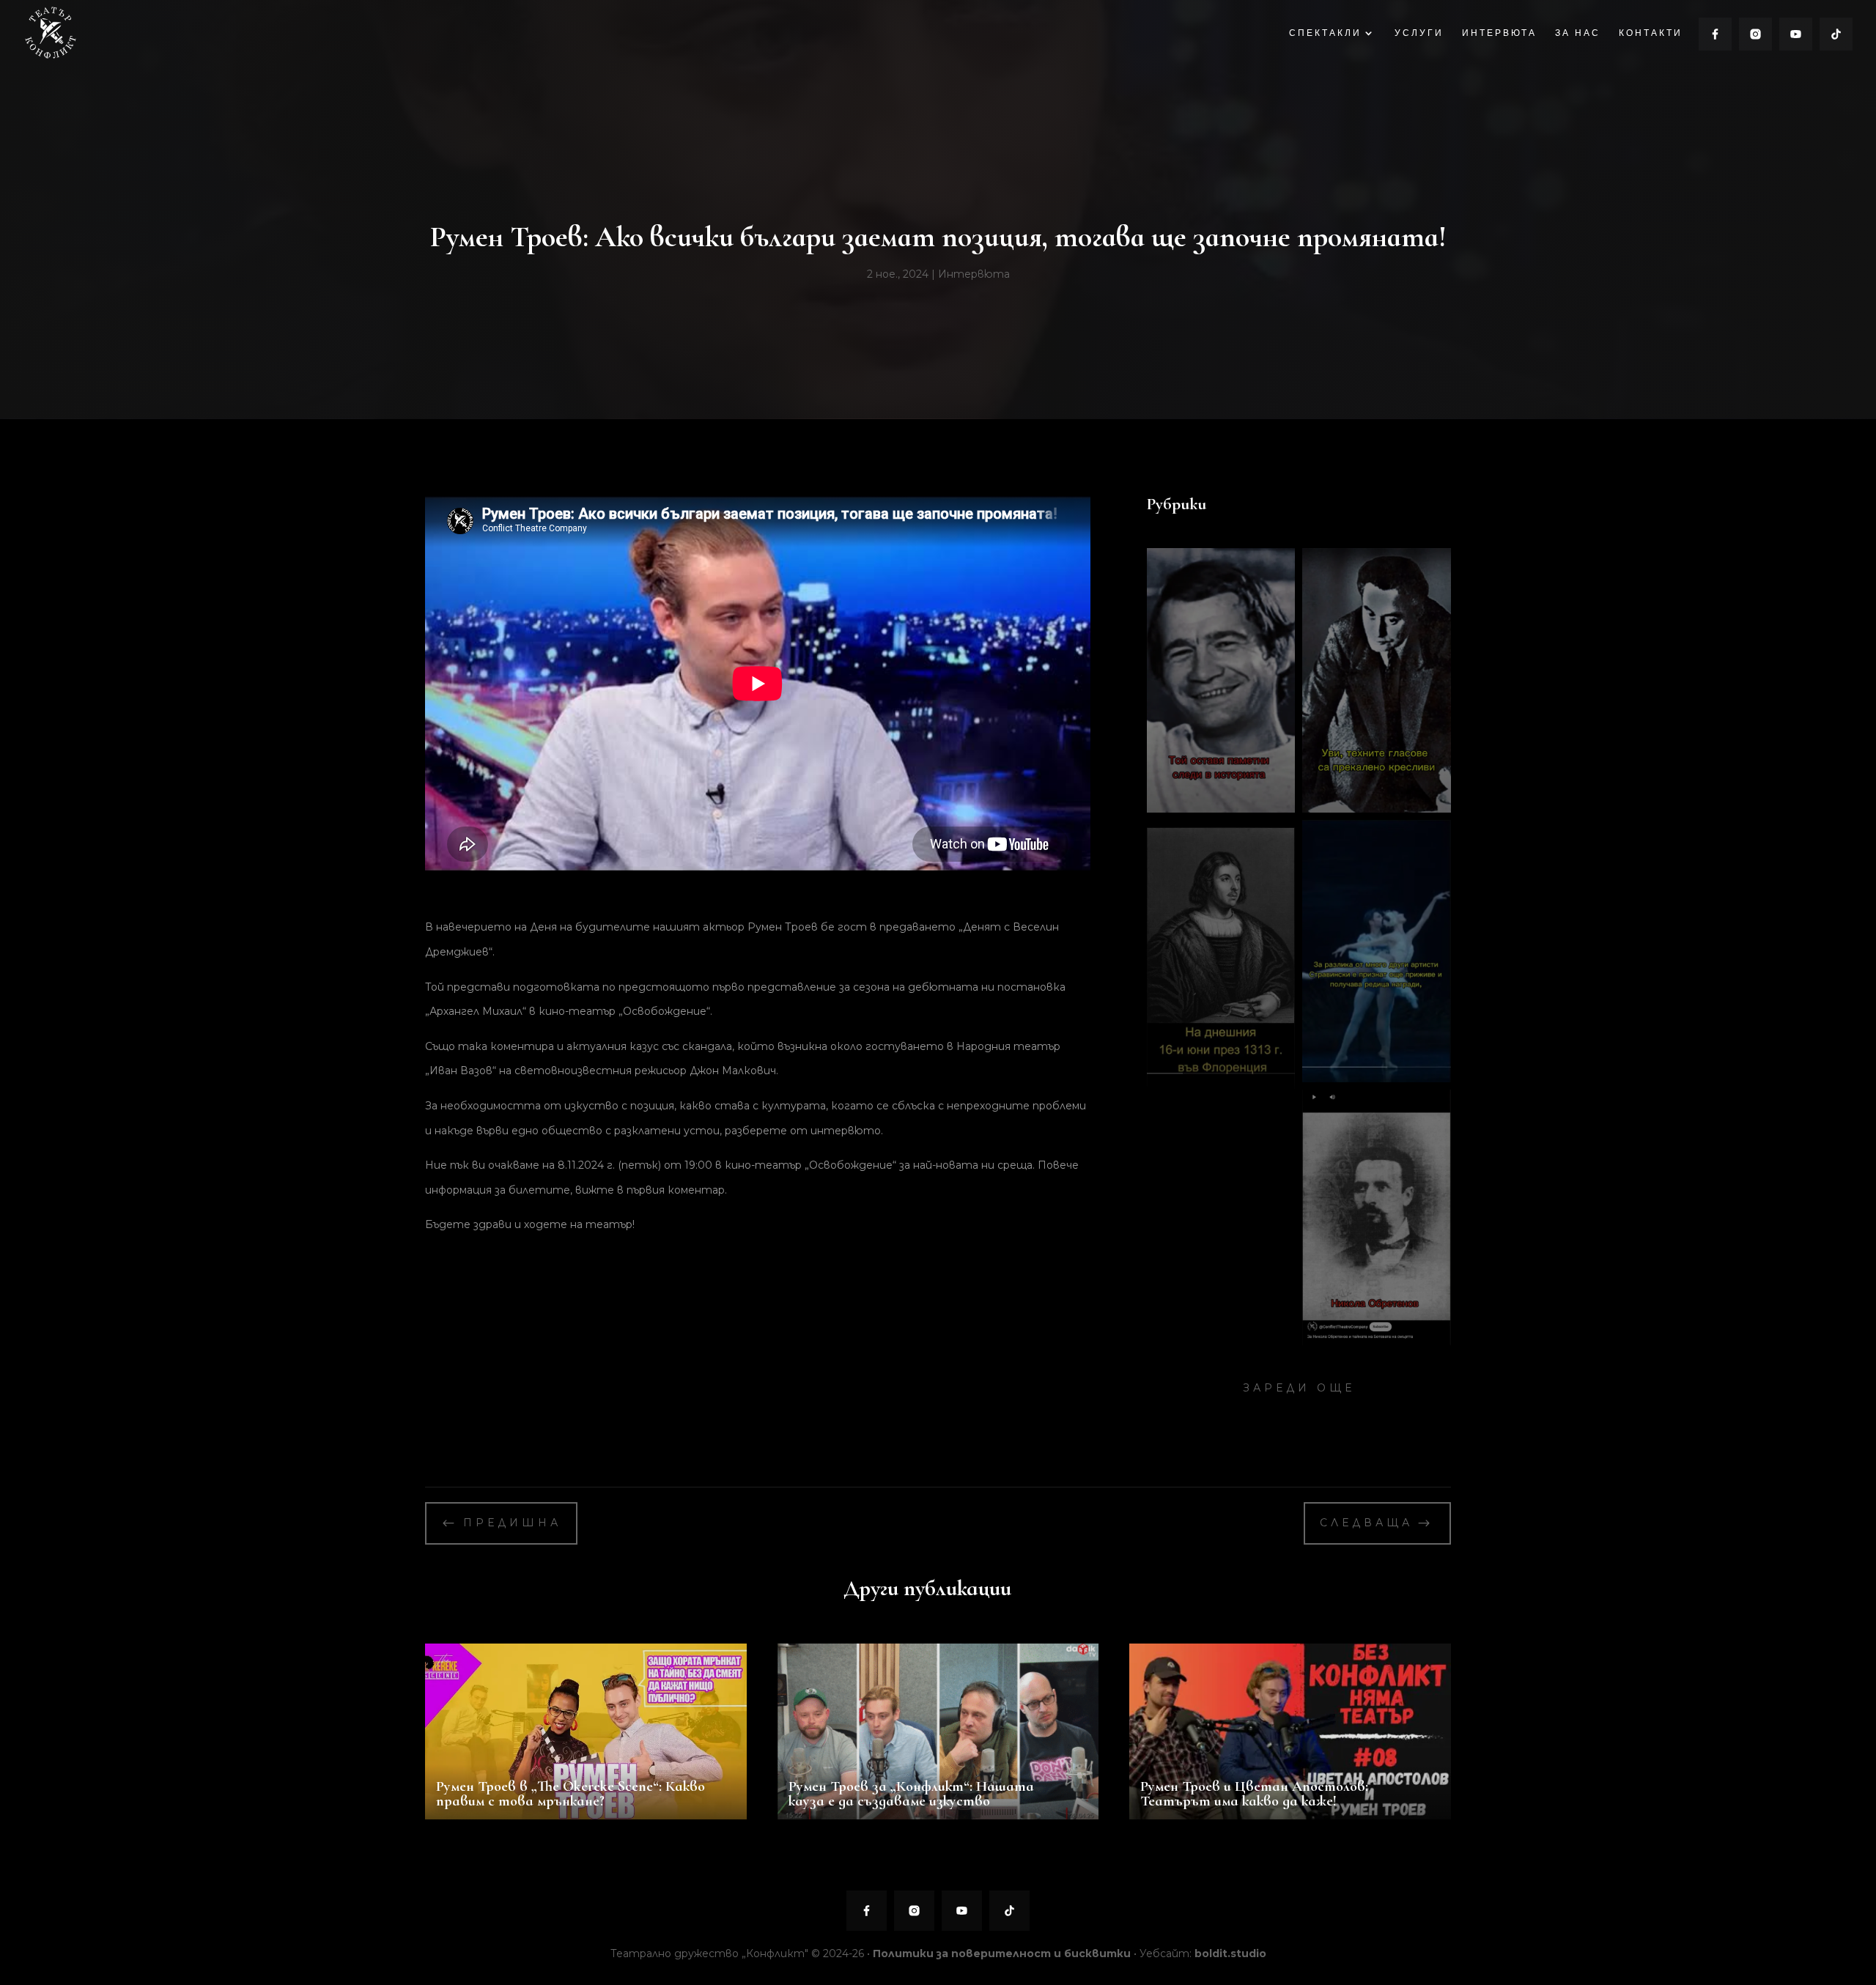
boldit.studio (1230, 1953)
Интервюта (974, 274)
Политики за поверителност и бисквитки (1002, 1953)
